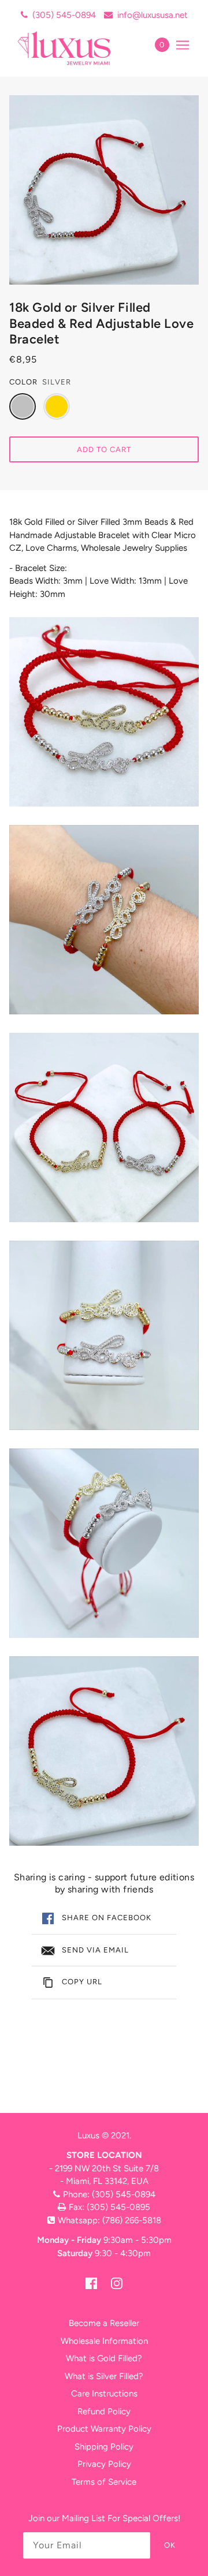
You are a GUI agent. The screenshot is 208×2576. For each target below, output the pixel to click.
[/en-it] (77, 48)
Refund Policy (104, 2411)
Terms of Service (104, 2482)
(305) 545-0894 (64, 15)
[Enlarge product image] (104, 190)
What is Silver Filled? (104, 2376)
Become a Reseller (104, 2323)
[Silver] (23, 406)
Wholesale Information (104, 2341)
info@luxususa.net (153, 15)
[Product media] (104, 712)
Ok (170, 2545)
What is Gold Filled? (104, 2358)
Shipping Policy (104, 2447)
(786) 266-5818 (132, 2220)
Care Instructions (104, 2394)
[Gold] (57, 406)
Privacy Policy (104, 2464)
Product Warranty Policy (104, 2429)
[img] (91, 2283)
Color (23, 382)
